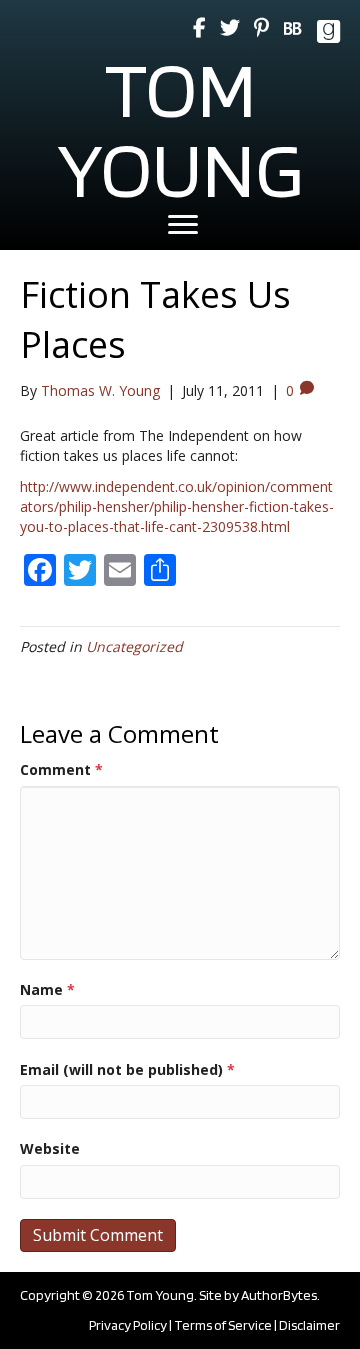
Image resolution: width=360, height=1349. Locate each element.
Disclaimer (309, 1325)
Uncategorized (134, 646)
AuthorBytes (279, 1295)
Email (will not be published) (127, 1069)
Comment (61, 769)
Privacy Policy (128, 1325)
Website (50, 1148)
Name (47, 989)
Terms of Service (223, 1325)
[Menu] (183, 225)
